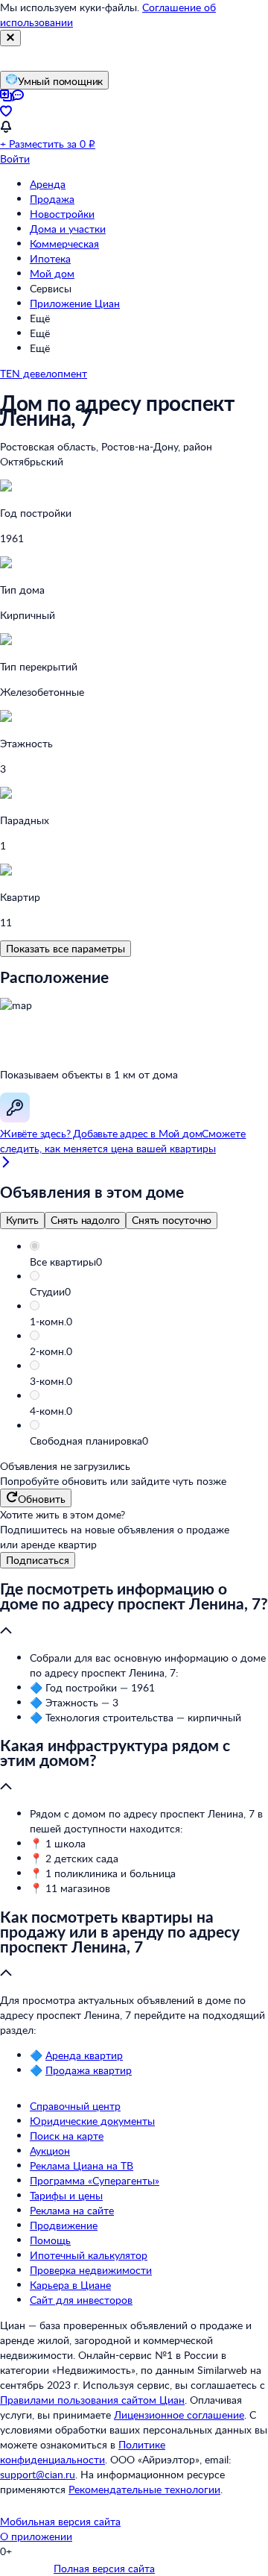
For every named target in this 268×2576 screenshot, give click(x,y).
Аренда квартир (84, 2055)
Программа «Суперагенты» (95, 2180)
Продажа (52, 199)
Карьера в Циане (70, 2285)
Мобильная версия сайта (60, 2521)
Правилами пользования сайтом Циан (92, 2400)
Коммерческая (64, 244)
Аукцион (50, 2151)
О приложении (36, 2536)
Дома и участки (68, 229)
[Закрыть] (10, 38)
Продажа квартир (89, 2070)
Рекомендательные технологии (144, 2489)
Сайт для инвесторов (81, 2300)
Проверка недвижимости (91, 2270)
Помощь (50, 2240)
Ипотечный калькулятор (89, 2255)
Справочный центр (75, 2106)
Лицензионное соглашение (179, 2415)
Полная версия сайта (104, 2568)
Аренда (48, 184)
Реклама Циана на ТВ (82, 2165)
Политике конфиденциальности (83, 2452)
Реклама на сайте (72, 2210)
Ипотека (50, 258)
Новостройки (62, 214)
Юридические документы (92, 2121)
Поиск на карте (67, 2136)
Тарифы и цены (66, 2195)
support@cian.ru (38, 2474)
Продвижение (64, 2225)
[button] (149, 1262)
